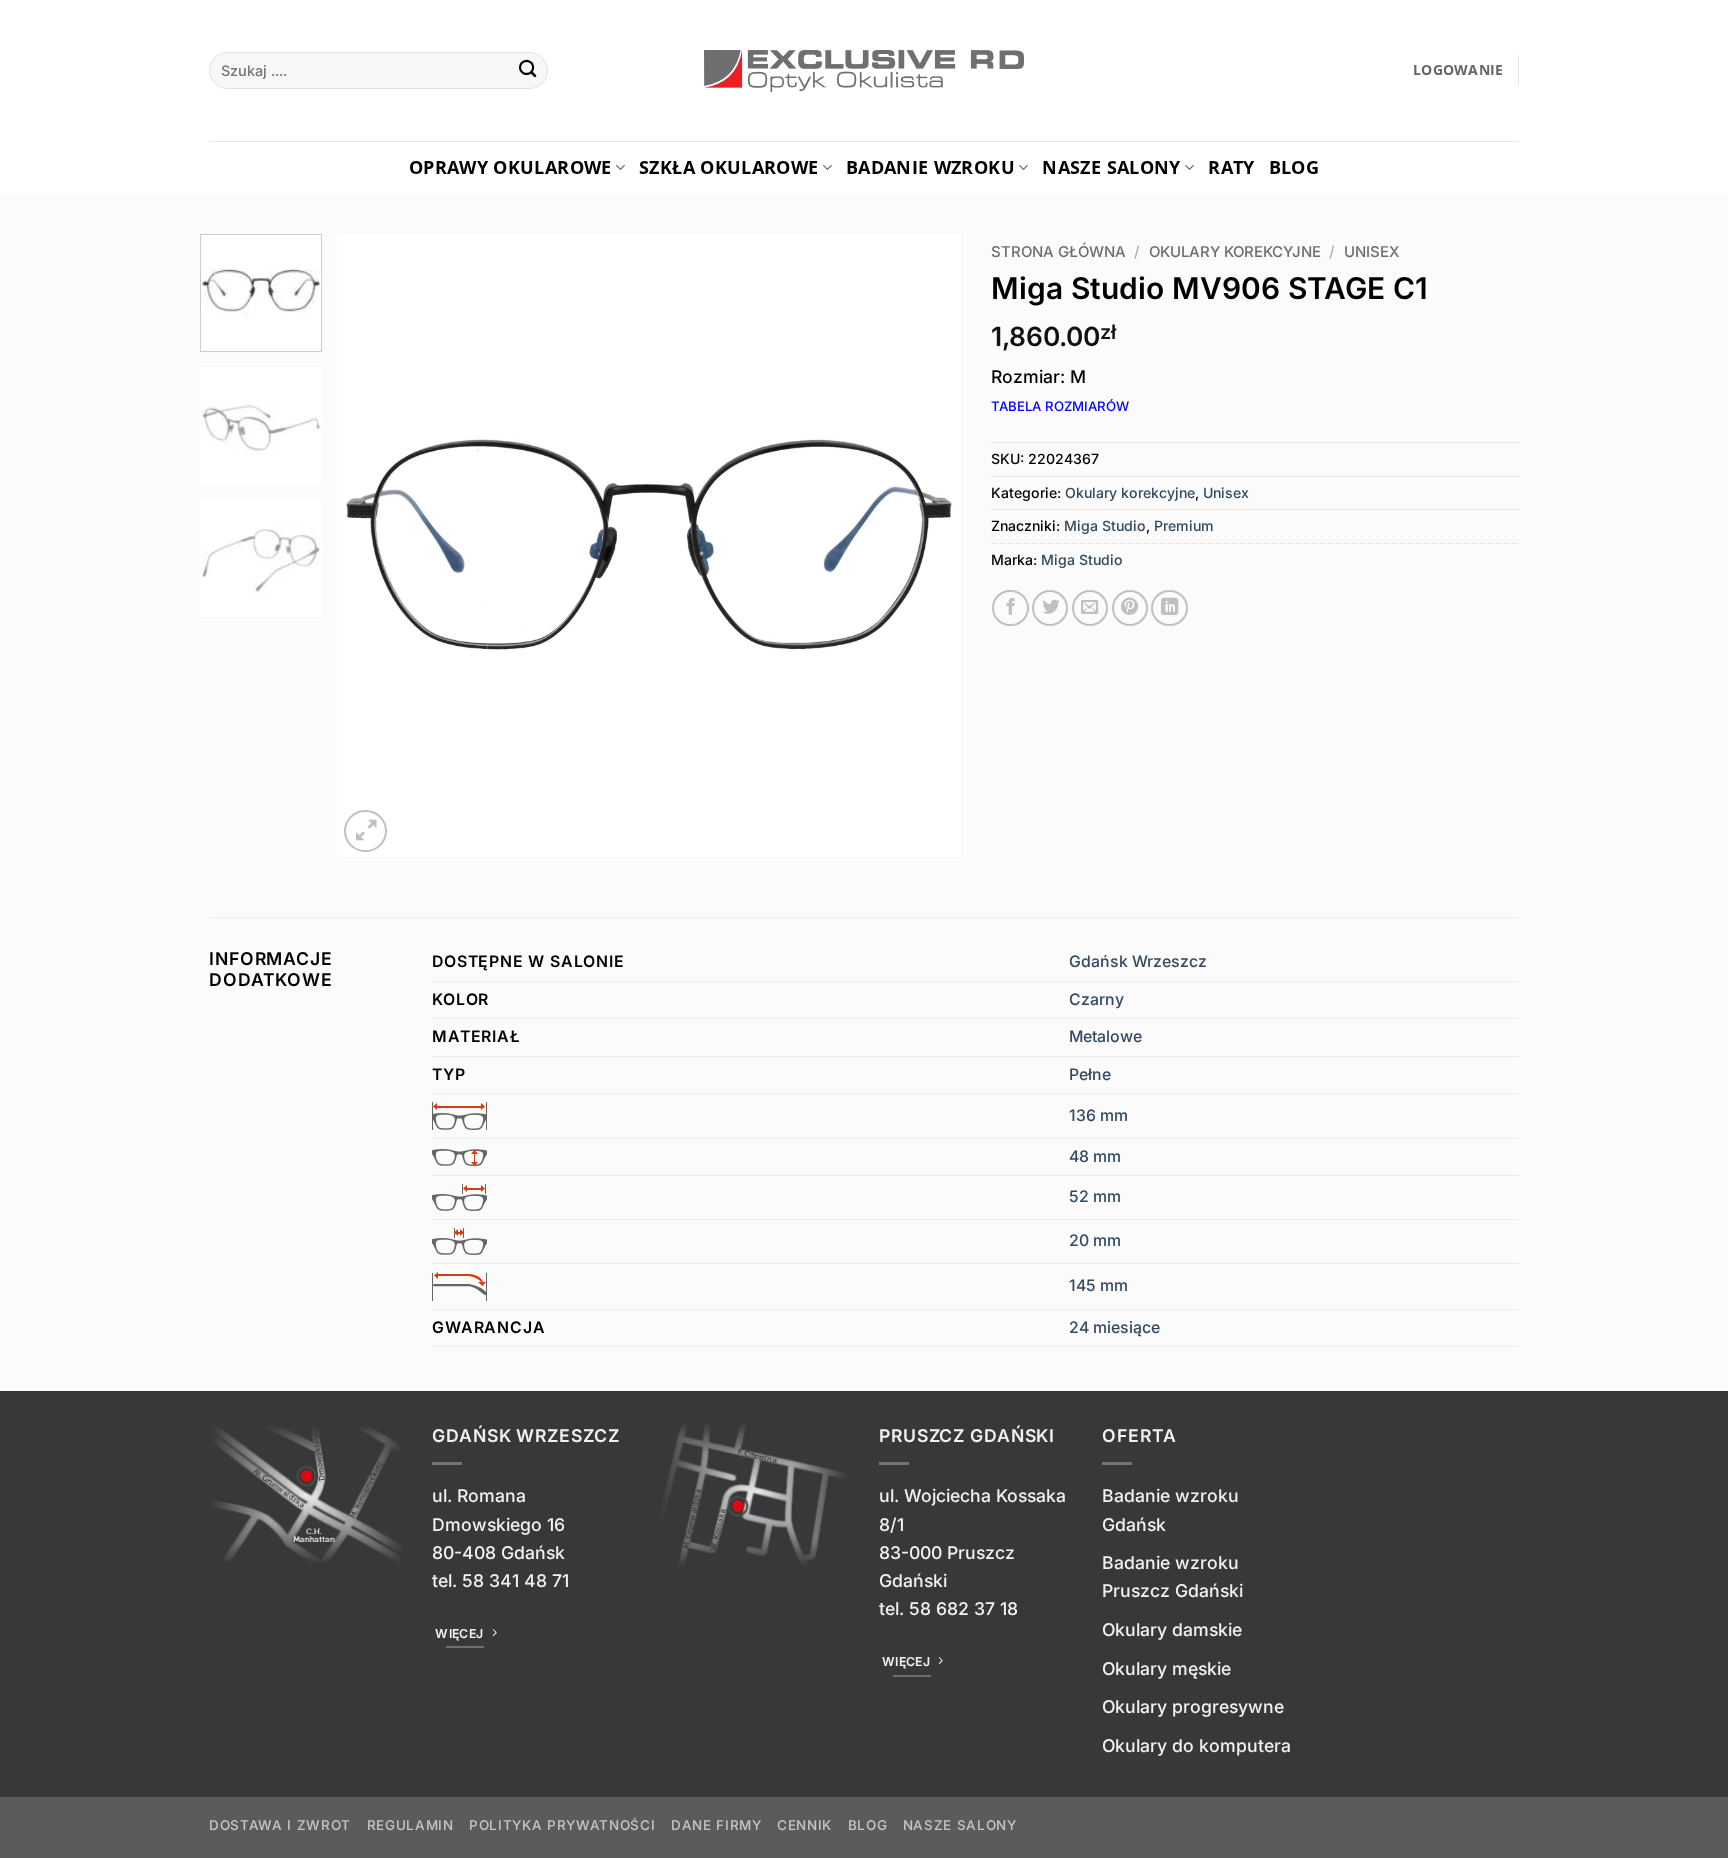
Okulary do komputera (1196, 1745)
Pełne (1090, 1074)
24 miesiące (1114, 1327)
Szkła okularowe (728, 167)
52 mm (1095, 1196)
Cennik (804, 1825)
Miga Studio (1105, 525)
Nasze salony (1111, 167)
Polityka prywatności (562, 1825)
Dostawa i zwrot (280, 1825)
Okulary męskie (1166, 1668)
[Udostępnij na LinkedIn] (1169, 608)
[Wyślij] (527, 70)
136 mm (1098, 1115)
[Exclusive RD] (864, 71)
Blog (1294, 167)
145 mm (1098, 1285)
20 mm (1095, 1240)
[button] (1458, 70)
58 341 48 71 (515, 1580)
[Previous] (375, 545)
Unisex (1371, 252)
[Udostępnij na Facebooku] (1010, 608)
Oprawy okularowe (510, 167)
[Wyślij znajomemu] (1090, 608)
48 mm (1095, 1156)
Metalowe (1105, 1036)
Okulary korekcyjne (1235, 252)
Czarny (1096, 999)
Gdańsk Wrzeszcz (1138, 961)
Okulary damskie (1172, 1629)
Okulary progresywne (1193, 1706)
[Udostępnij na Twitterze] (1050, 608)
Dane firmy (716, 1825)
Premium (1184, 525)
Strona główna (1058, 252)
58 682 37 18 (963, 1608)
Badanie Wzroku (930, 167)
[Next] (923, 545)
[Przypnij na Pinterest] (1130, 608)
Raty (1231, 167)
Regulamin (410, 1825)
